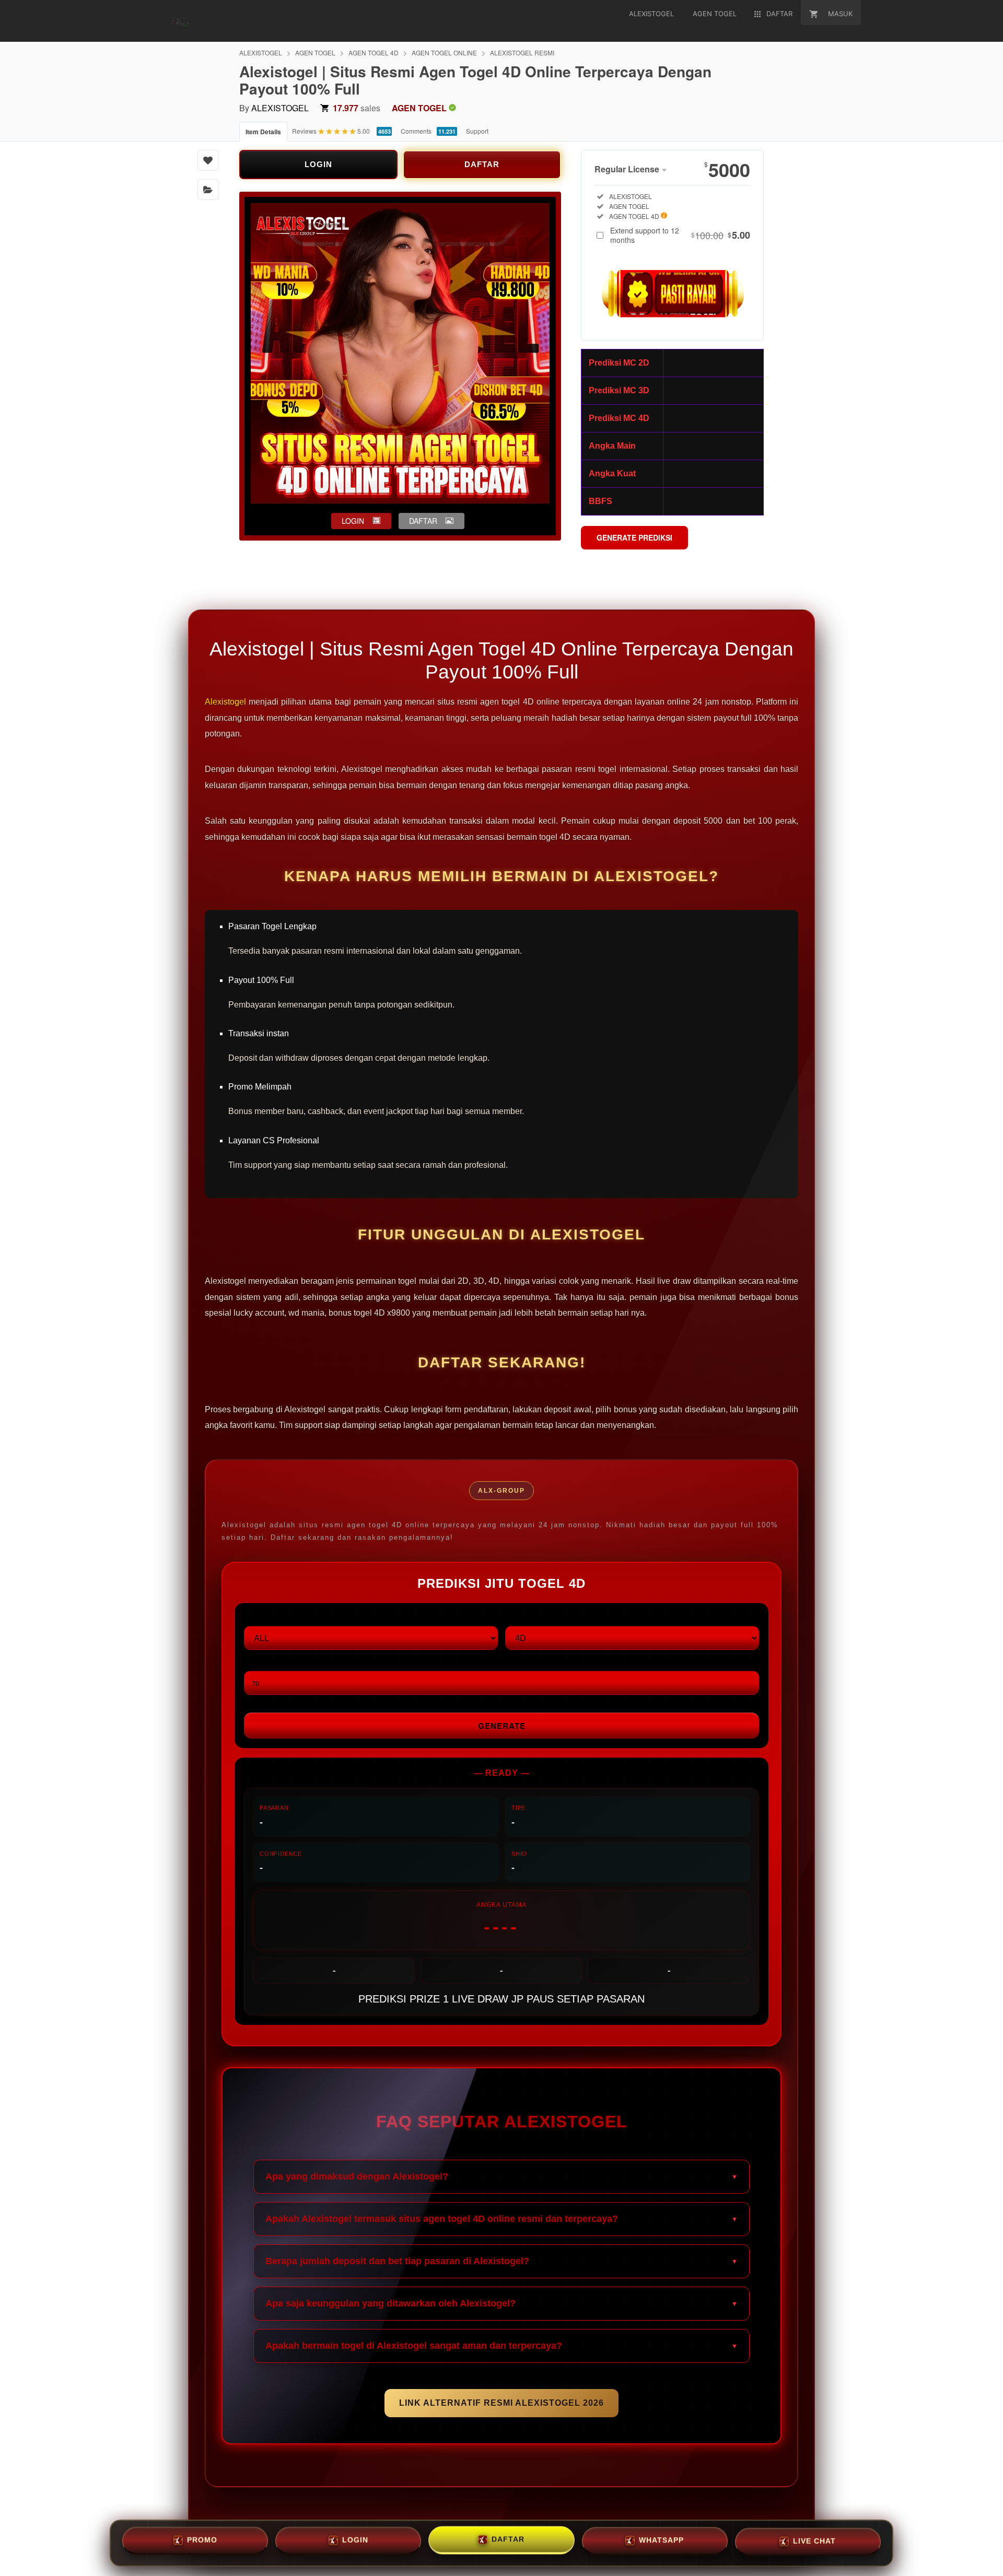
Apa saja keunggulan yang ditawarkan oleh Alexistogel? (390, 2303)
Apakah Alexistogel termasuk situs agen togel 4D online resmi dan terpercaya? (442, 2219)
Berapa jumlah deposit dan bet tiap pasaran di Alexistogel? (397, 2261)
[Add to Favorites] (208, 160)
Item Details (263, 132)
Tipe (513, 1617)
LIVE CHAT (814, 2542)
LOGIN (318, 164)
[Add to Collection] (208, 190)
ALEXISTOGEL (261, 52)
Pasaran (261, 1617)
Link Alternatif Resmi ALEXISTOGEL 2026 (501, 2403)
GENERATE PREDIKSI (634, 537)
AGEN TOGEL (315, 52)
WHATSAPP (661, 2541)
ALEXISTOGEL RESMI (522, 52)
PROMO (202, 2539)
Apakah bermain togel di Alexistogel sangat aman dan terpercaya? (414, 2346)
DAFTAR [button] (423, 521)
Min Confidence (274, 1662)
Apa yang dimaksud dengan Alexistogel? (357, 2176)
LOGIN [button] (353, 521)
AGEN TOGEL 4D (374, 52)
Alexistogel (225, 702)
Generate (502, 1726)
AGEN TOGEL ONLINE (444, 52)
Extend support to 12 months (680, 235)
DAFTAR (482, 164)
